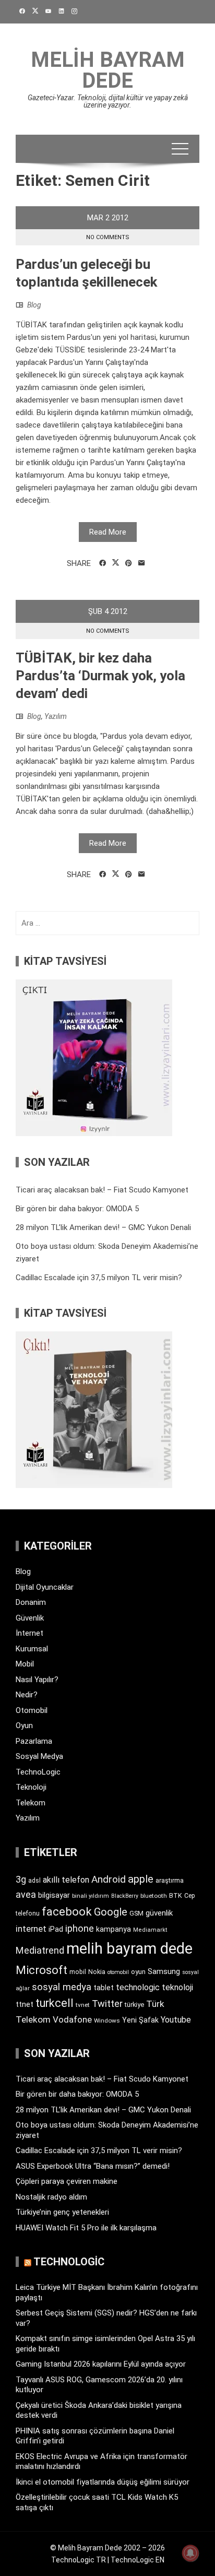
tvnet (83, 2005)
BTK (176, 1895)
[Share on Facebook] (103, 563)
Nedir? (27, 1695)
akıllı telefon (66, 1880)
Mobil (25, 1664)
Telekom (31, 1803)
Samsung (164, 1972)
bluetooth (154, 1896)
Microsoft (41, 1970)
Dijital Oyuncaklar (45, 1587)
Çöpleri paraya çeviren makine (67, 2181)
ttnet (25, 2004)
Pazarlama (34, 1741)
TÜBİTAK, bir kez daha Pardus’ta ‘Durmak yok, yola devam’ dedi (100, 676)
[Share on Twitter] (116, 563)
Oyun (24, 1726)
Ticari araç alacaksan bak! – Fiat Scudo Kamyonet (102, 1190)
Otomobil (32, 1710)
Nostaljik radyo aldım (51, 2197)
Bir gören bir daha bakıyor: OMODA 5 (77, 1209)
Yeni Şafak (140, 2020)
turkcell (55, 2003)
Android (109, 1879)
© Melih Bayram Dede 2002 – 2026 (107, 2548)
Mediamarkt (150, 1930)
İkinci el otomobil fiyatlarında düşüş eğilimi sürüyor (103, 2482)
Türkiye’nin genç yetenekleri (62, 2212)
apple (141, 1879)
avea (26, 1894)
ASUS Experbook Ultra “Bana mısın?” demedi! (93, 2166)
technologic (138, 1987)
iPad (56, 1929)
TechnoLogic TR (79, 2560)
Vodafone (72, 2019)
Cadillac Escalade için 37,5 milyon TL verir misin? (99, 1278)
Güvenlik (30, 1618)
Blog (34, 305)
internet (31, 1929)
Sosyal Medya (39, 1756)
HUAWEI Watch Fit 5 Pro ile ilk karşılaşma (86, 2228)
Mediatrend (40, 1950)
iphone (80, 1928)
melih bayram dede (129, 1948)
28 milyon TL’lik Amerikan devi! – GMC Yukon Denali (103, 1227)
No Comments (108, 237)
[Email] (142, 563)
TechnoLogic (38, 1772)
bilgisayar (54, 1895)
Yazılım (56, 716)
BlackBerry (125, 1896)
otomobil (118, 1972)
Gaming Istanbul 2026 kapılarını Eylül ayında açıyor (101, 2364)
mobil (78, 1972)
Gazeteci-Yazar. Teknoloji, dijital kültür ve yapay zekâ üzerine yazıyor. (108, 101)
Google (111, 1912)
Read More (108, 532)
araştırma (170, 1880)
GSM (136, 1913)
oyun (138, 1972)
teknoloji (177, 1987)
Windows (107, 2020)
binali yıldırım (91, 1896)
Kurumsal (32, 1649)
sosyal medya (62, 1987)
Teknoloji (31, 1787)
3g (21, 1879)
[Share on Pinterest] (129, 563)
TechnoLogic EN (138, 2560)
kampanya (114, 1929)
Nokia (97, 1972)
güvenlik (159, 1913)
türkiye (134, 2005)
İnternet (29, 1633)
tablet (104, 1988)
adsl (34, 1881)
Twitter (107, 2004)
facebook (67, 1911)
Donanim (31, 1602)
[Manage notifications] (190, 2553)
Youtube (176, 2020)
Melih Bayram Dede (108, 70)
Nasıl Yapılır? (37, 1680)
